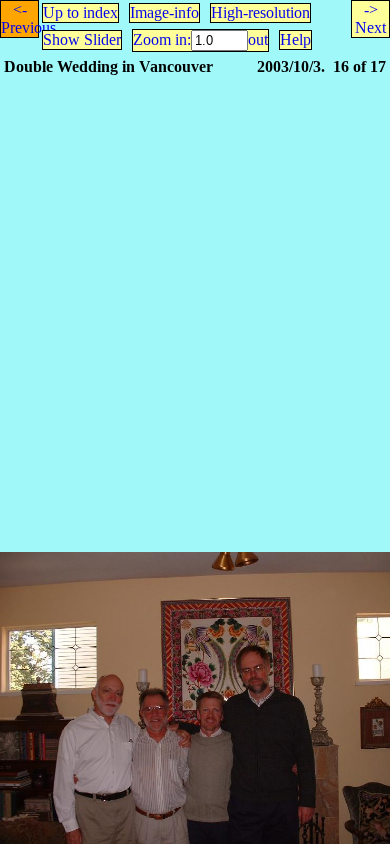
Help (295, 39)
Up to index (80, 12)
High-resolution (260, 12)
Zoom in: (162, 39)
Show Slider (82, 39)
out (258, 39)
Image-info (164, 12)
